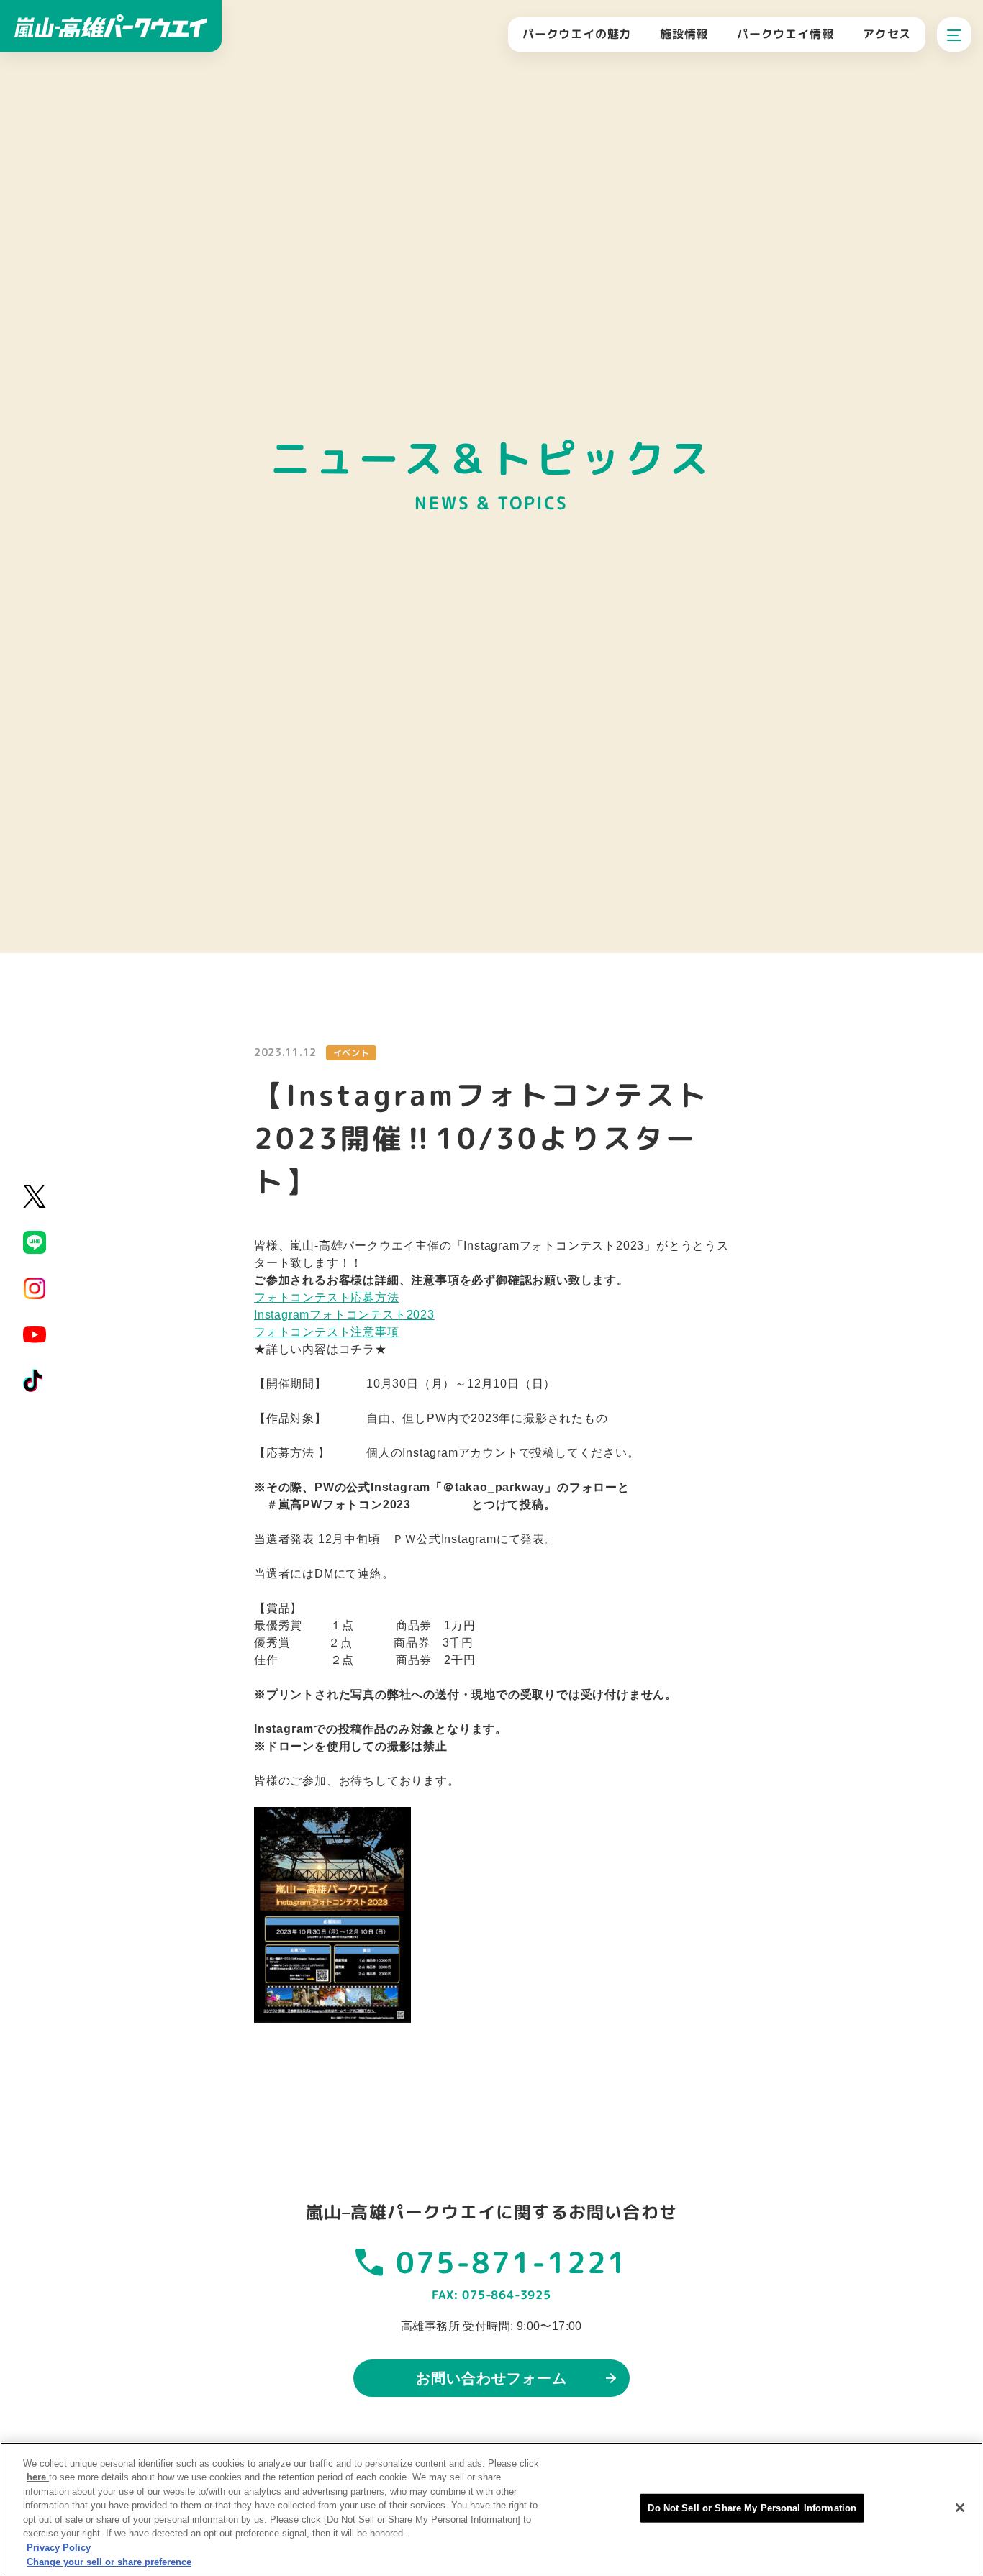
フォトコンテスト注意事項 (327, 1332)
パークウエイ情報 (785, 34)
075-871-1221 (512, 2262)
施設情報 (684, 34)
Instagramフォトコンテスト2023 (344, 1315)
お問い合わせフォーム (491, 2378)
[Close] (960, 2508)
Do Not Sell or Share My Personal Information (752, 2508)
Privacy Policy (59, 2548)
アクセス (887, 34)
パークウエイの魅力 (577, 34)
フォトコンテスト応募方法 (327, 1297)
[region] (491, 2509)
